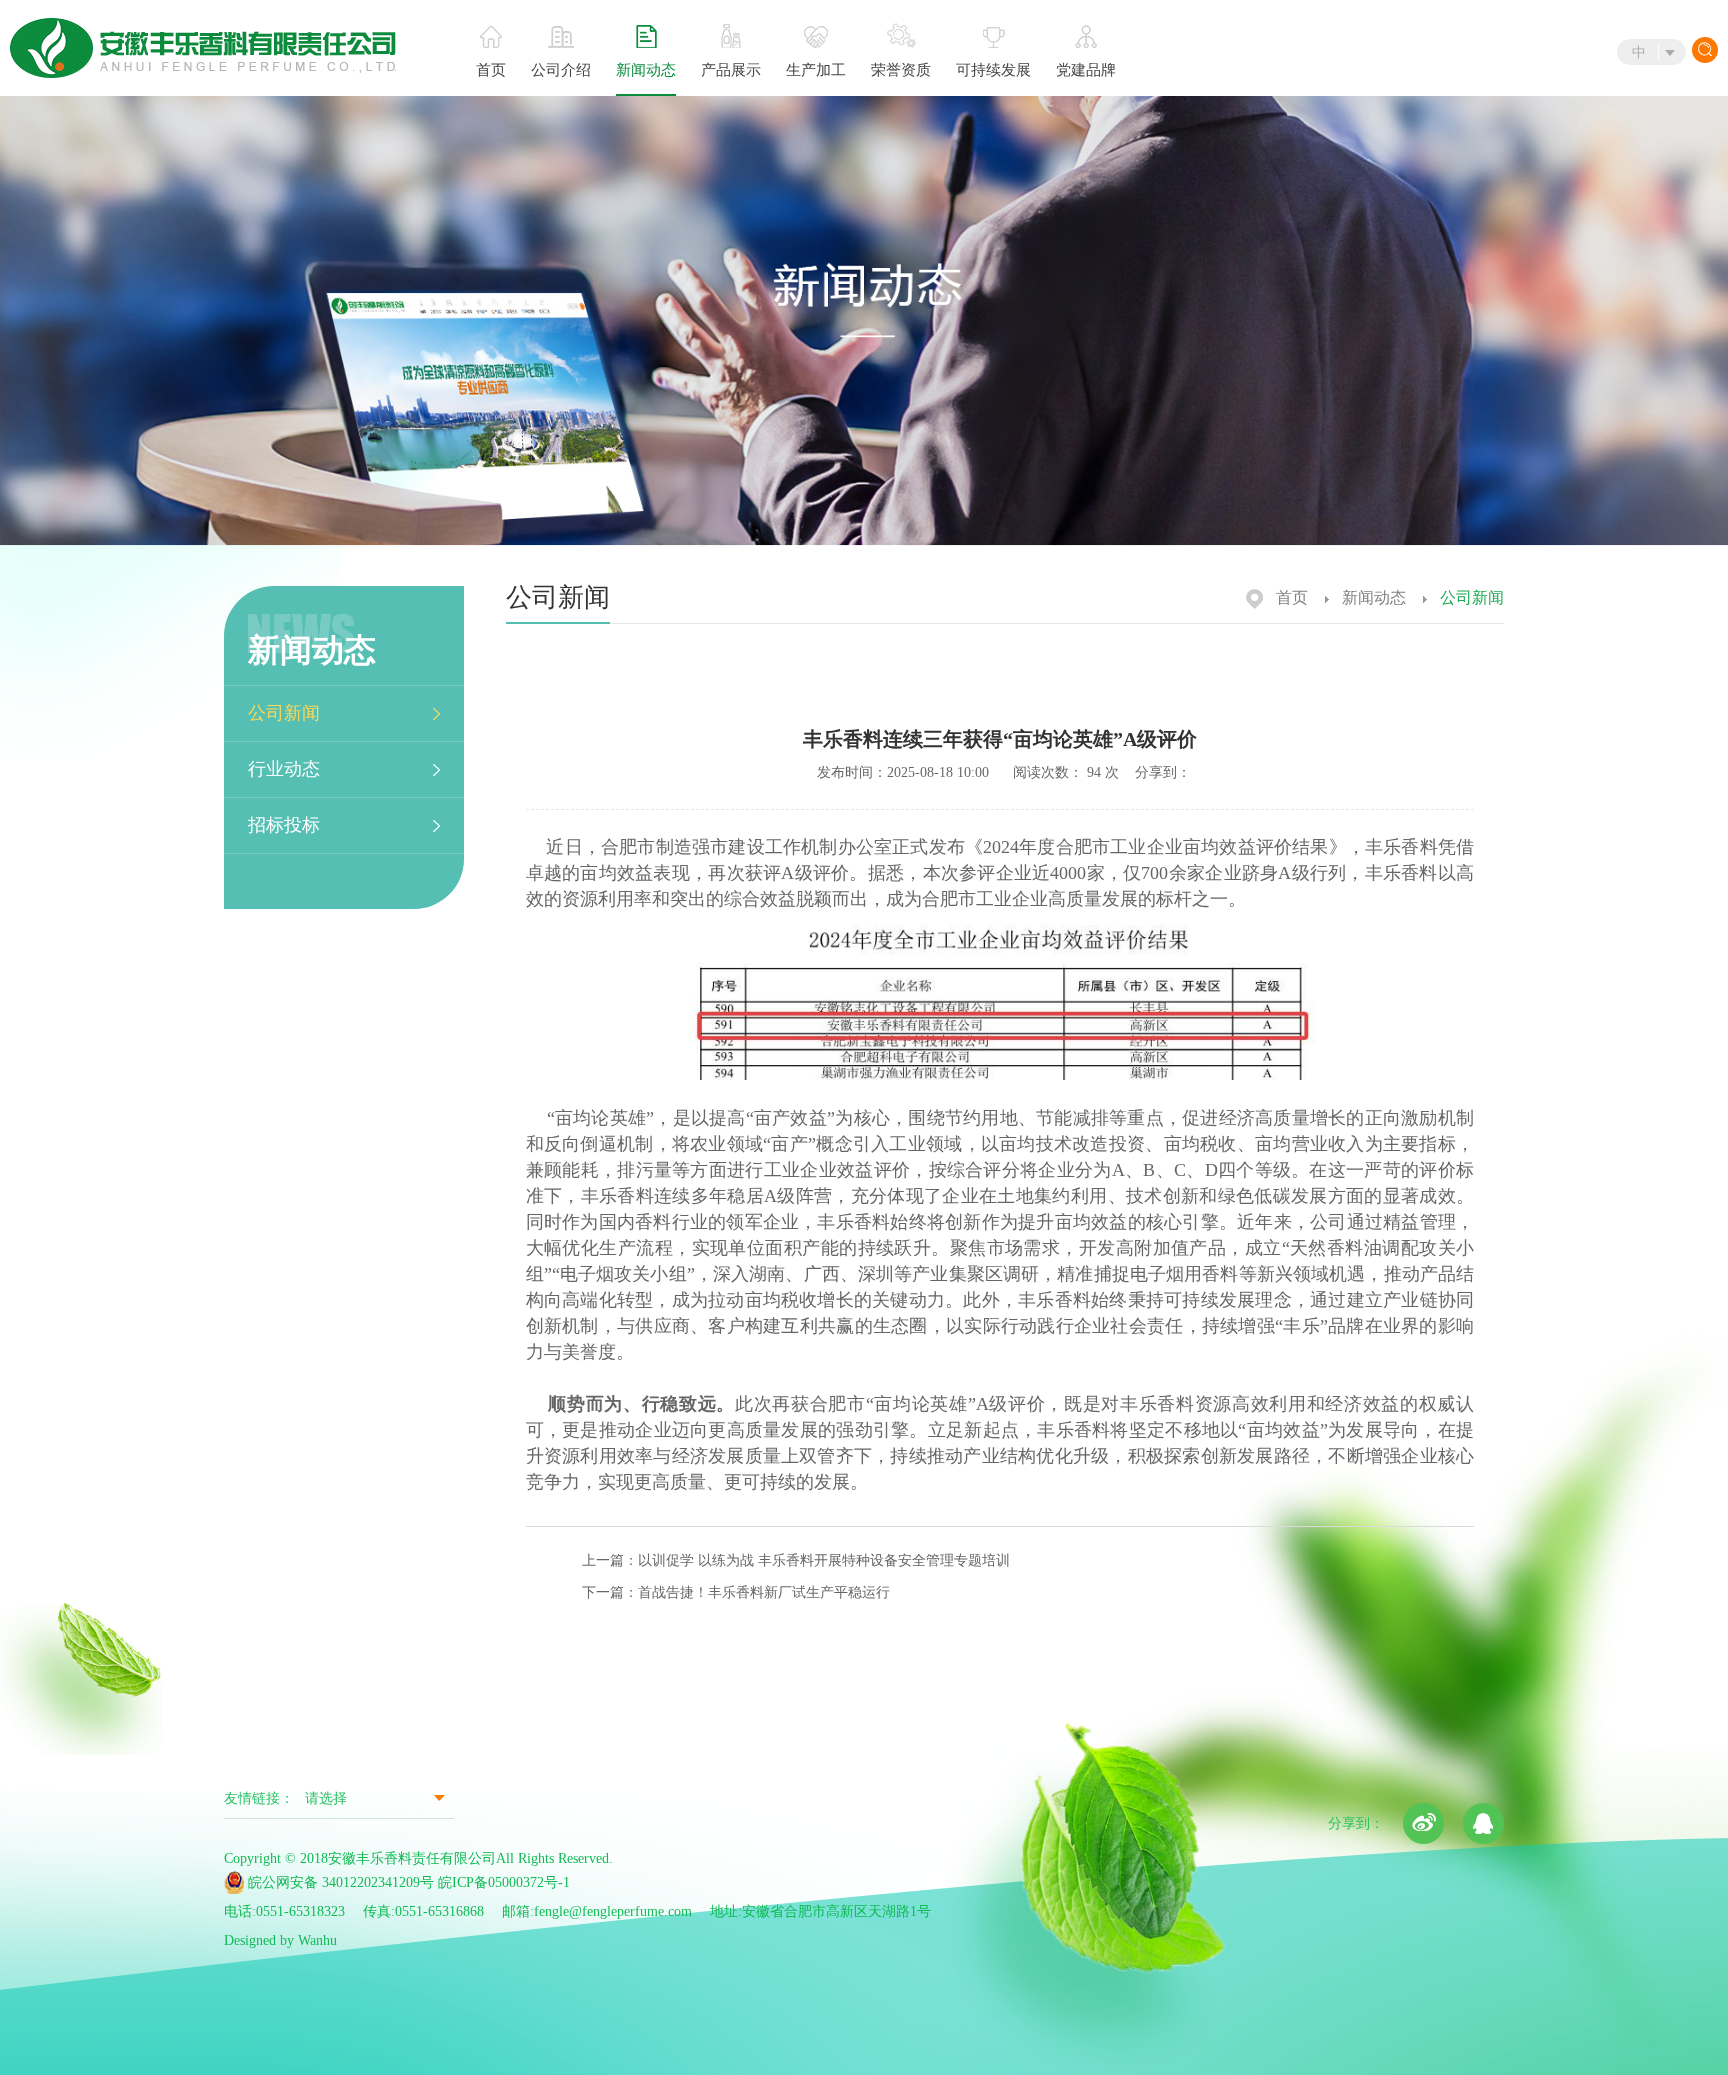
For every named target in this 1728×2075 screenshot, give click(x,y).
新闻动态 (646, 70)
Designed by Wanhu (280, 1940)
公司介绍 (561, 70)
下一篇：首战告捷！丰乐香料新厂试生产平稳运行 (736, 1592)
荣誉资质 (901, 70)
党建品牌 (1086, 70)
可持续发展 (993, 70)
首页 (491, 70)
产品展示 (731, 70)
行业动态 (284, 769)
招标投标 (284, 825)
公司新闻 (284, 713)
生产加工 (816, 70)
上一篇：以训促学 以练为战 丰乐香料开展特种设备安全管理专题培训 (796, 1560)
